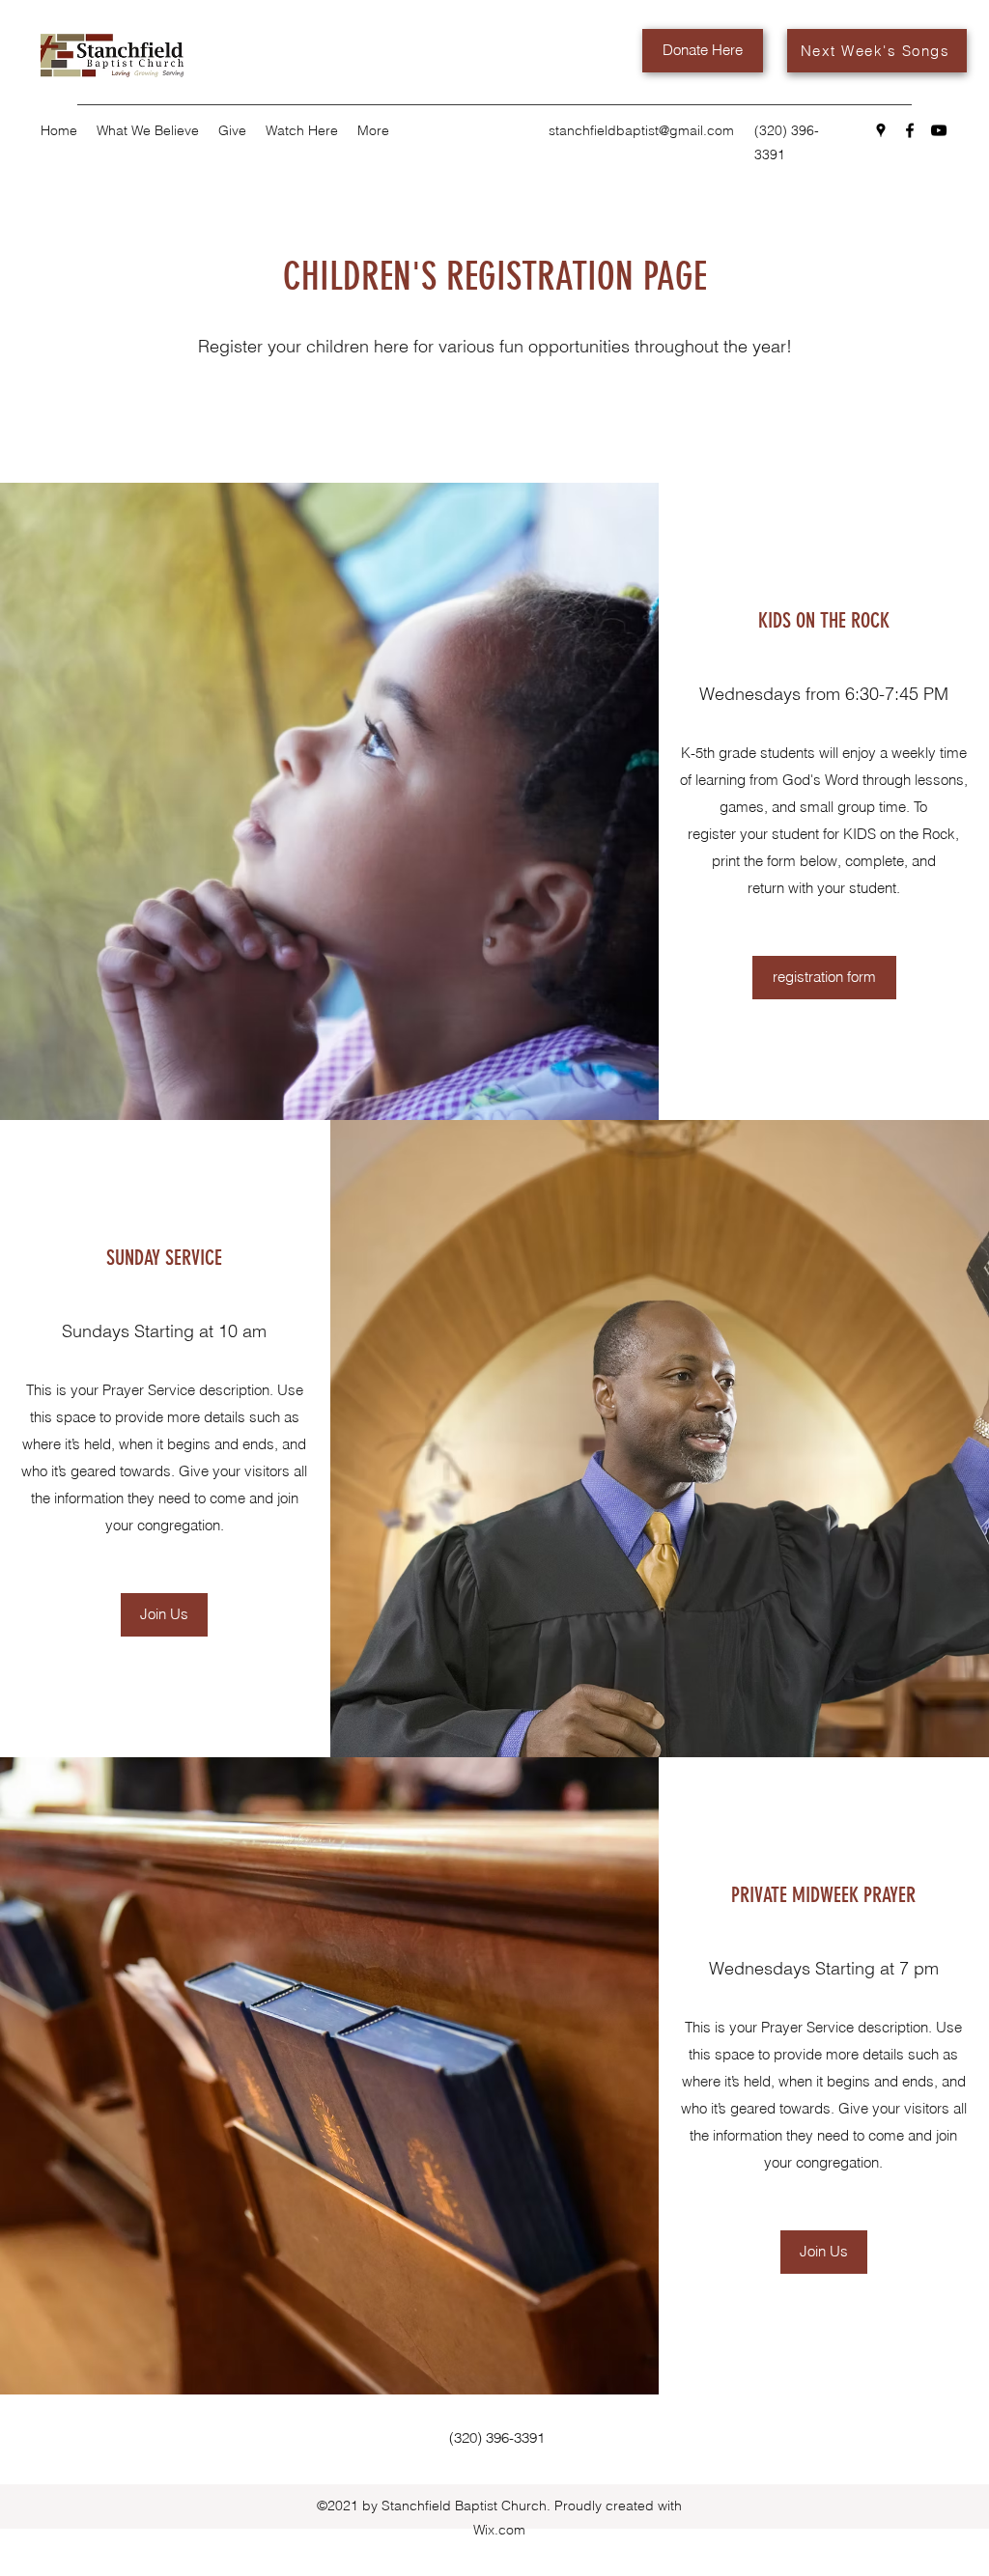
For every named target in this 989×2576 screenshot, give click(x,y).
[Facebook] (910, 130)
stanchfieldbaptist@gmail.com (641, 130)
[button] (164, 1615)
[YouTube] (939, 130)
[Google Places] (881, 130)
